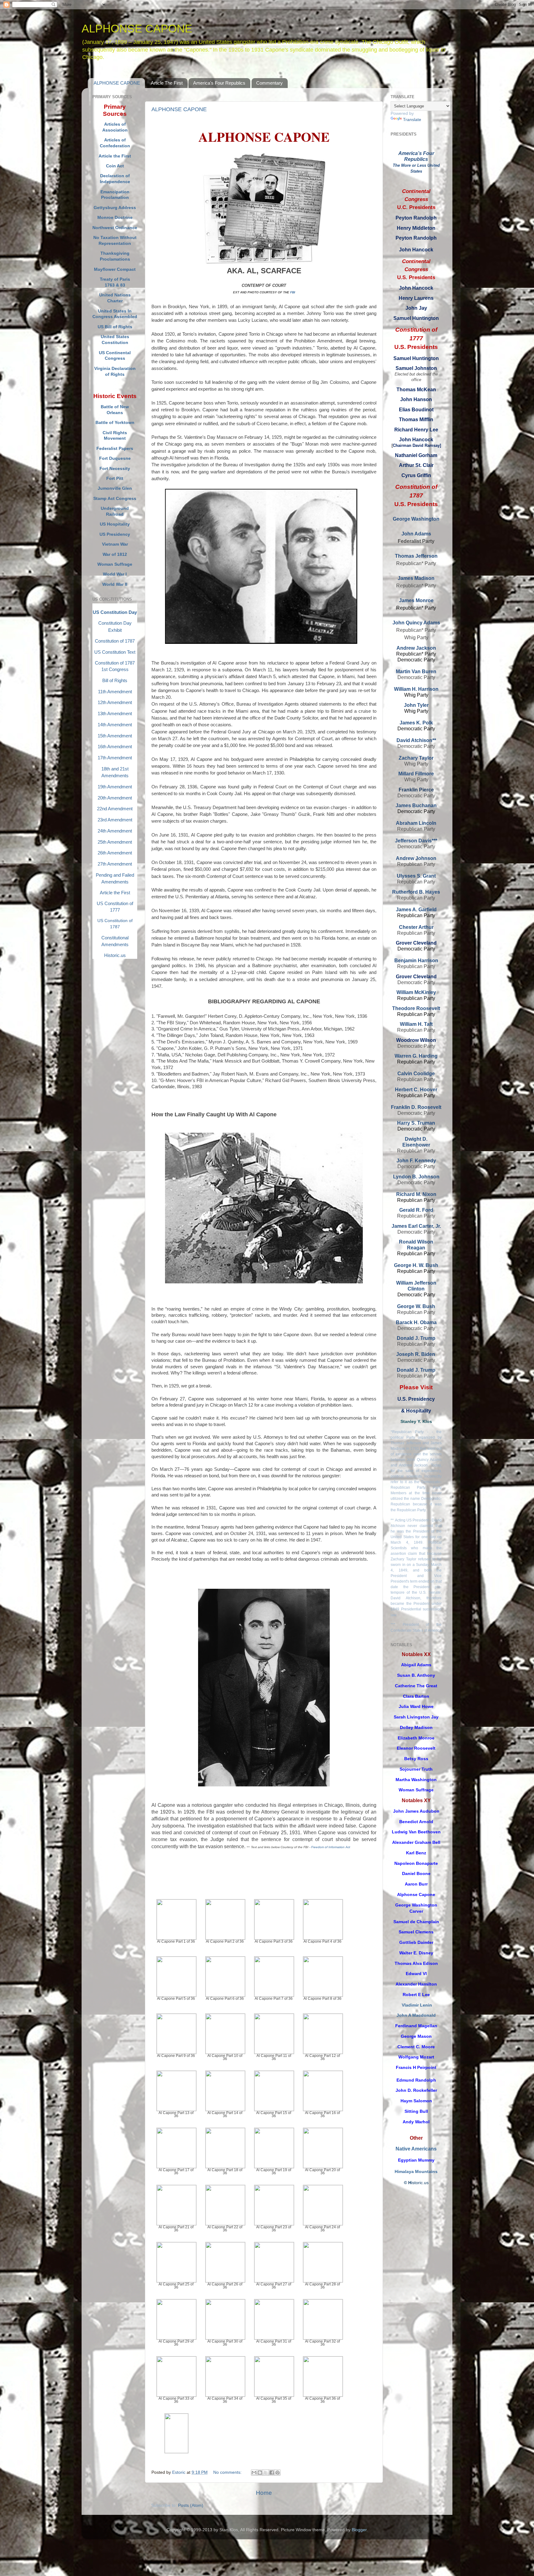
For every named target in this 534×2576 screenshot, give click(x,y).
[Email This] (254, 2473)
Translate (412, 120)
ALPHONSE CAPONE (117, 83)
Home (264, 2493)
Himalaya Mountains (416, 2172)
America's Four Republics (219, 83)
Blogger (359, 2530)
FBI (293, 292)
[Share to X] (266, 2473)
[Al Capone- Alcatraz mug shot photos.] (176, 2439)
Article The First (167, 83)
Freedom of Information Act (331, 1847)
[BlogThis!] (260, 2473)
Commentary (269, 83)
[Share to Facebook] (272, 2473)
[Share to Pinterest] (278, 2473)
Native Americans (416, 2149)
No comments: (228, 2472)
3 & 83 (119, 285)
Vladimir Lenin (417, 2005)
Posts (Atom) (191, 2505)
